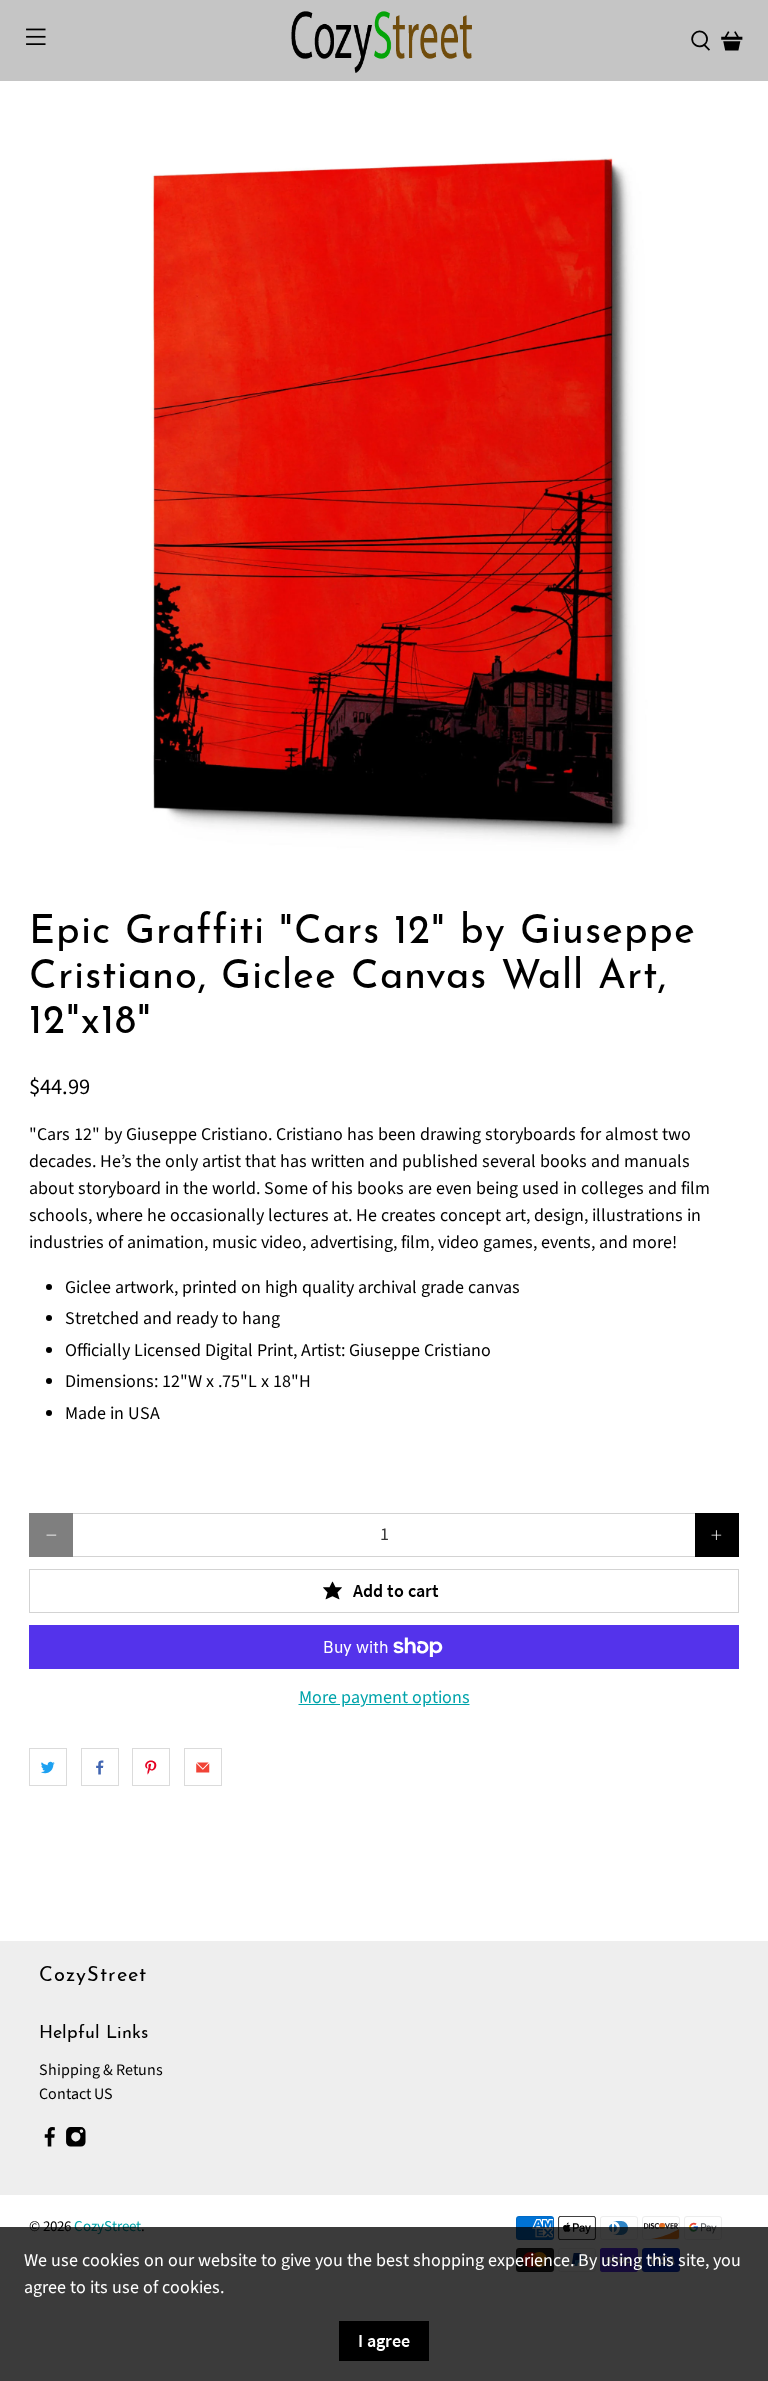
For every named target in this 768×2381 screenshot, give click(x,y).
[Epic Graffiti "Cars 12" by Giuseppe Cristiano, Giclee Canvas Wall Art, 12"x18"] (384, 496)
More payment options (384, 1698)
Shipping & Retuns (101, 2070)
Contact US (76, 2094)
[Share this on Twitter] (48, 1767)
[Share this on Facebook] (100, 1767)
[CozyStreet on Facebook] (50, 2143)
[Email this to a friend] (203, 1767)
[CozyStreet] (384, 40)
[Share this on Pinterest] (151, 1767)
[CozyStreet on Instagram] (76, 2143)
